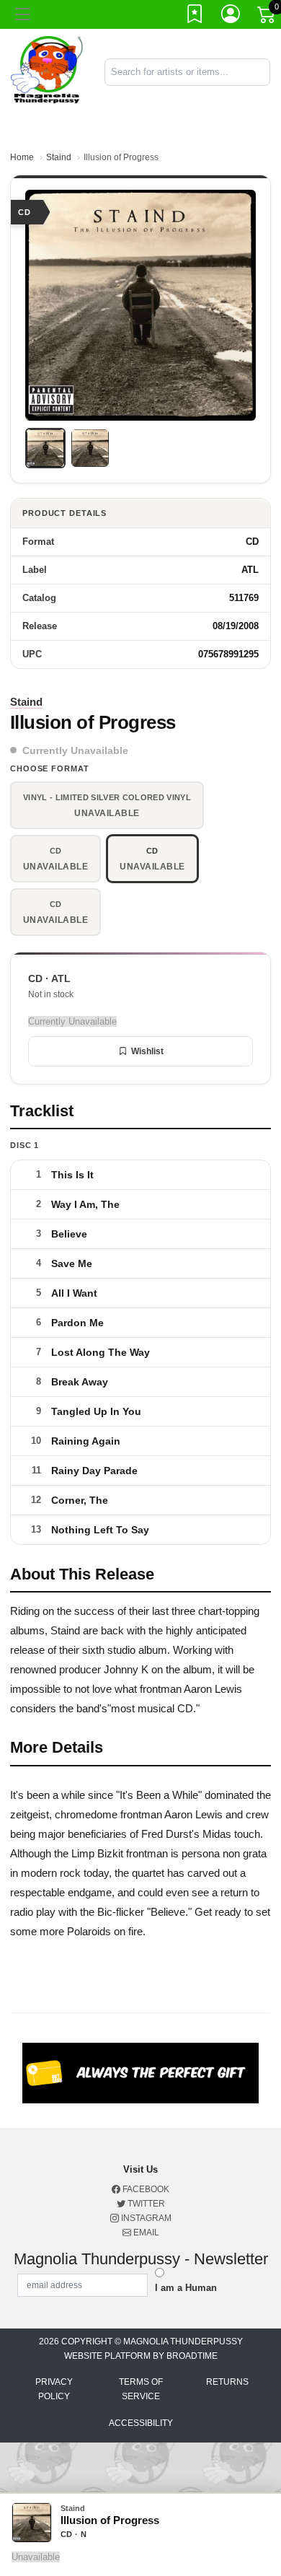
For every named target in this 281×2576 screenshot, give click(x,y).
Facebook (145, 2189)
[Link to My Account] (231, 17)
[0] (267, 17)
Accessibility (141, 2423)
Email (145, 2233)
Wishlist (147, 1051)
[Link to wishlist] (195, 17)
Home (22, 157)
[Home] (47, 71)
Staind (59, 157)
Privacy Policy (54, 2389)
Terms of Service (141, 2389)
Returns (227, 2382)
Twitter (145, 2204)
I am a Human (186, 2288)
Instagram (145, 2218)
